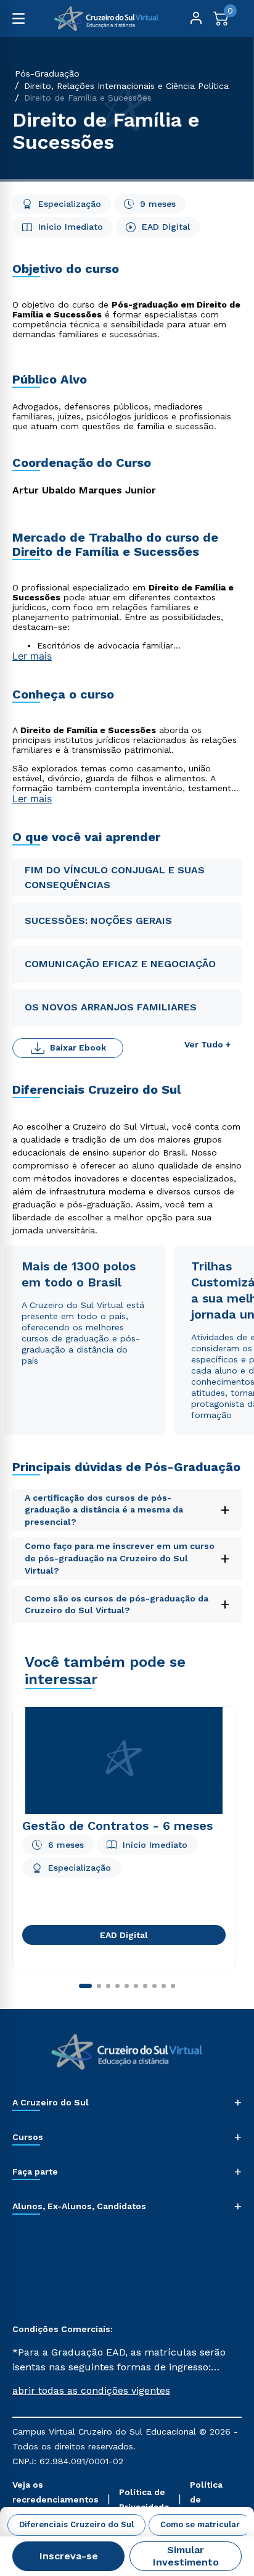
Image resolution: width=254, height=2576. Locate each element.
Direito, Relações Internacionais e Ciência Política (126, 86)
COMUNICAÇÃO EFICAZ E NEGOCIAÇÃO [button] (120, 964)
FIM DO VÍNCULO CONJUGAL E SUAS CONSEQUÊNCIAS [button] (115, 877)
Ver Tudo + (207, 1044)
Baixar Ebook (78, 1047)
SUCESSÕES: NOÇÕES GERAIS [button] (100, 921)
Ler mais (32, 656)
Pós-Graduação (47, 73)
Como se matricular (200, 2524)
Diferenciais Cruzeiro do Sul (76, 2524)
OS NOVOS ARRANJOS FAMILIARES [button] (111, 1007)
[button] (127, 2391)
